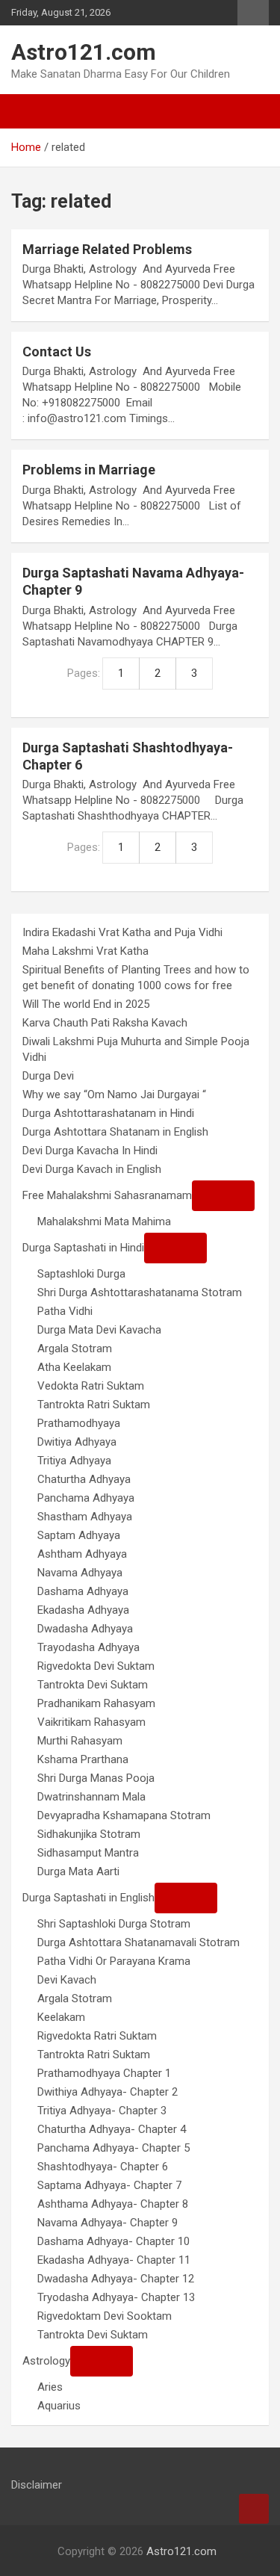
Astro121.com (84, 52)
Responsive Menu (253, 13)
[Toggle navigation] (30, 111)
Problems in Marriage (89, 470)
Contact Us (57, 352)
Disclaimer (37, 2485)
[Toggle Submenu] (223, 1196)
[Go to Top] (254, 2509)
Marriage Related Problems (107, 249)
